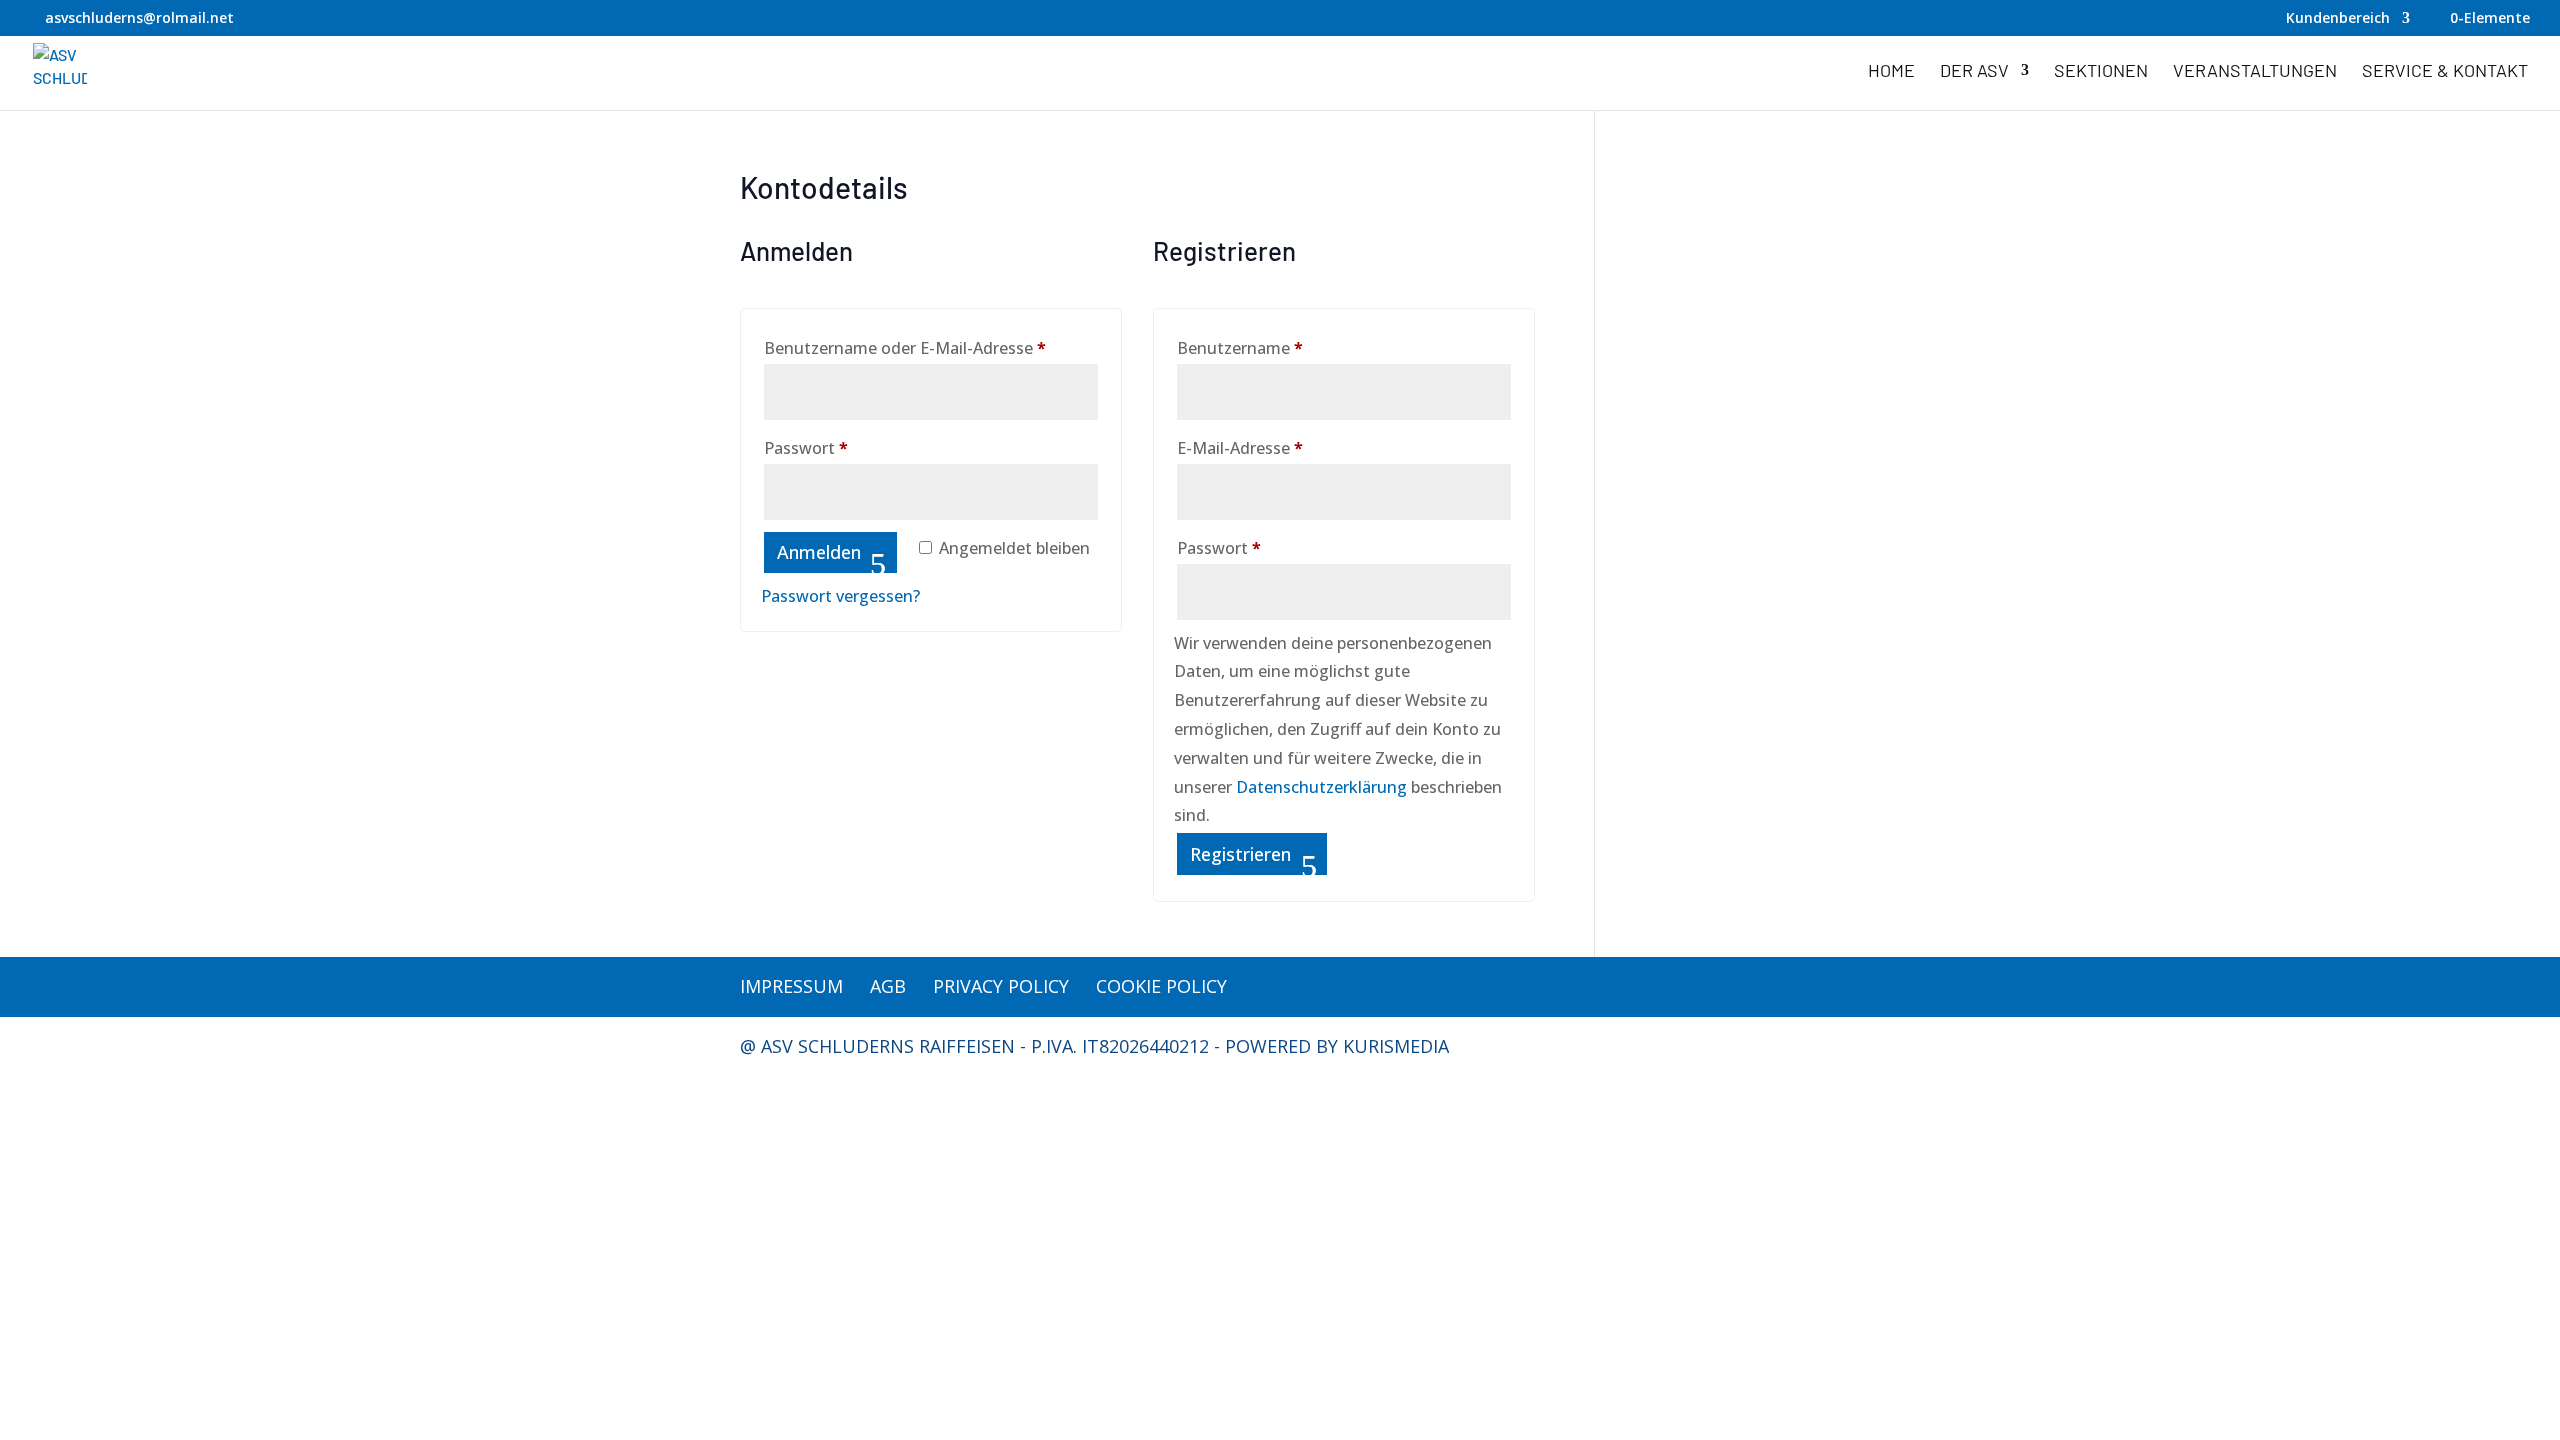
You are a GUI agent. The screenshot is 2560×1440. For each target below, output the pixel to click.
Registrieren (1240, 854)
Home (1891, 72)
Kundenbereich (2338, 19)
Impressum (791, 986)
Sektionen (2101, 72)
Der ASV (1974, 72)
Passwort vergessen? (840, 596)
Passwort (850, 447)
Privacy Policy (1001, 986)
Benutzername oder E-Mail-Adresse (931, 347)
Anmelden (819, 552)
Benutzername (1284, 347)
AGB (888, 986)
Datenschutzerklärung (1321, 787)
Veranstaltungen (2255, 72)
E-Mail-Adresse (1284, 447)
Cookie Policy (1161, 986)
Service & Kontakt (2445, 72)
